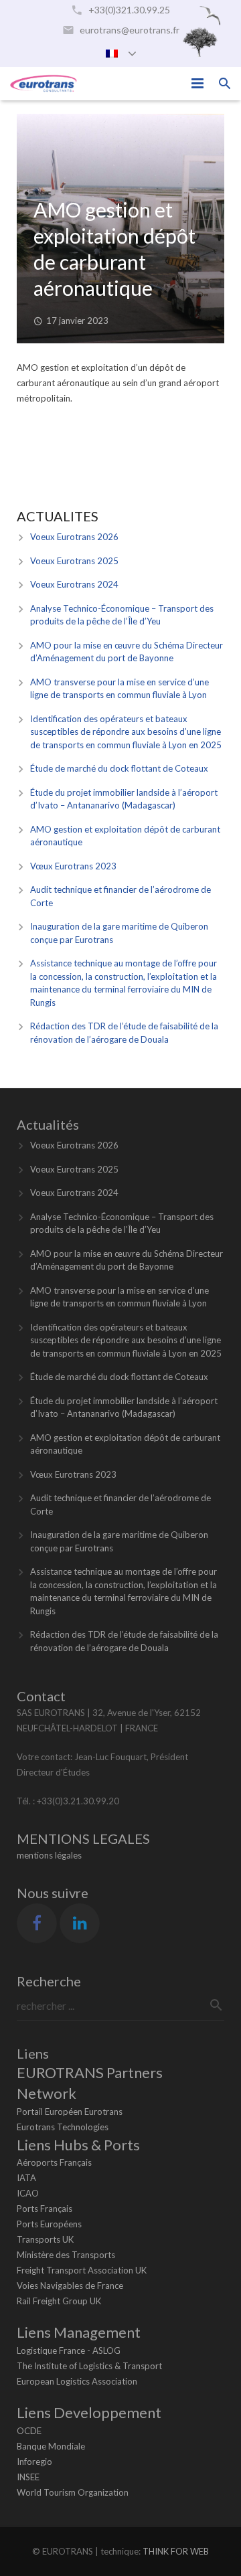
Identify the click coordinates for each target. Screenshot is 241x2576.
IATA (26, 2178)
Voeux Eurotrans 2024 (74, 584)
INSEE (28, 2477)
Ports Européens (49, 2224)
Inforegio (34, 2462)
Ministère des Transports (66, 2255)
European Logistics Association (77, 2381)
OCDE (29, 2431)
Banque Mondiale (51, 2446)
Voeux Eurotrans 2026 (74, 537)
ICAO (28, 2193)
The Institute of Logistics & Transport (89, 2366)
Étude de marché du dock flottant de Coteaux (119, 768)
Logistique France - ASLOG (69, 2350)
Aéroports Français (54, 2162)
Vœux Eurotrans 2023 (73, 866)
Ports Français (45, 2209)
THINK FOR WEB (176, 2551)
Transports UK (45, 2239)
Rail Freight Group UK (59, 2301)
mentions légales (49, 1855)
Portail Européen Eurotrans (70, 2112)
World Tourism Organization (73, 2492)
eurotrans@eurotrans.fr (130, 30)
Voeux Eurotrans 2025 (74, 561)
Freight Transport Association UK (82, 2270)
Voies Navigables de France (70, 2286)
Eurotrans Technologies (63, 2127)
